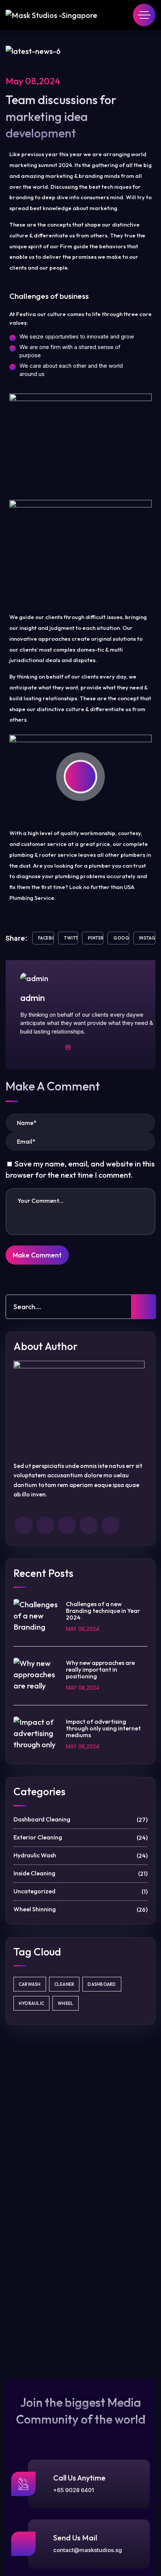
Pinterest (96, 938)
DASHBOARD (102, 1984)
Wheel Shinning (80, 1909)
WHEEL (66, 2003)
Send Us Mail (75, 2538)
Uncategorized (80, 1891)
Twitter (71, 938)
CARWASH (30, 1984)
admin (33, 998)
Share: (17, 938)
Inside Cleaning (80, 1873)
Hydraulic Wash (80, 1856)
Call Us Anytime (79, 2478)
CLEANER (64, 1984)
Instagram (147, 938)
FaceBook (46, 938)
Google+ (121, 938)
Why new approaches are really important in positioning (100, 1669)
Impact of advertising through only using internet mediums (103, 1728)
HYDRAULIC (31, 2003)
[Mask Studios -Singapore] (51, 15)
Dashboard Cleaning (80, 1820)
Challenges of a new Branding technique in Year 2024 (103, 1611)
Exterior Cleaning (80, 1838)
